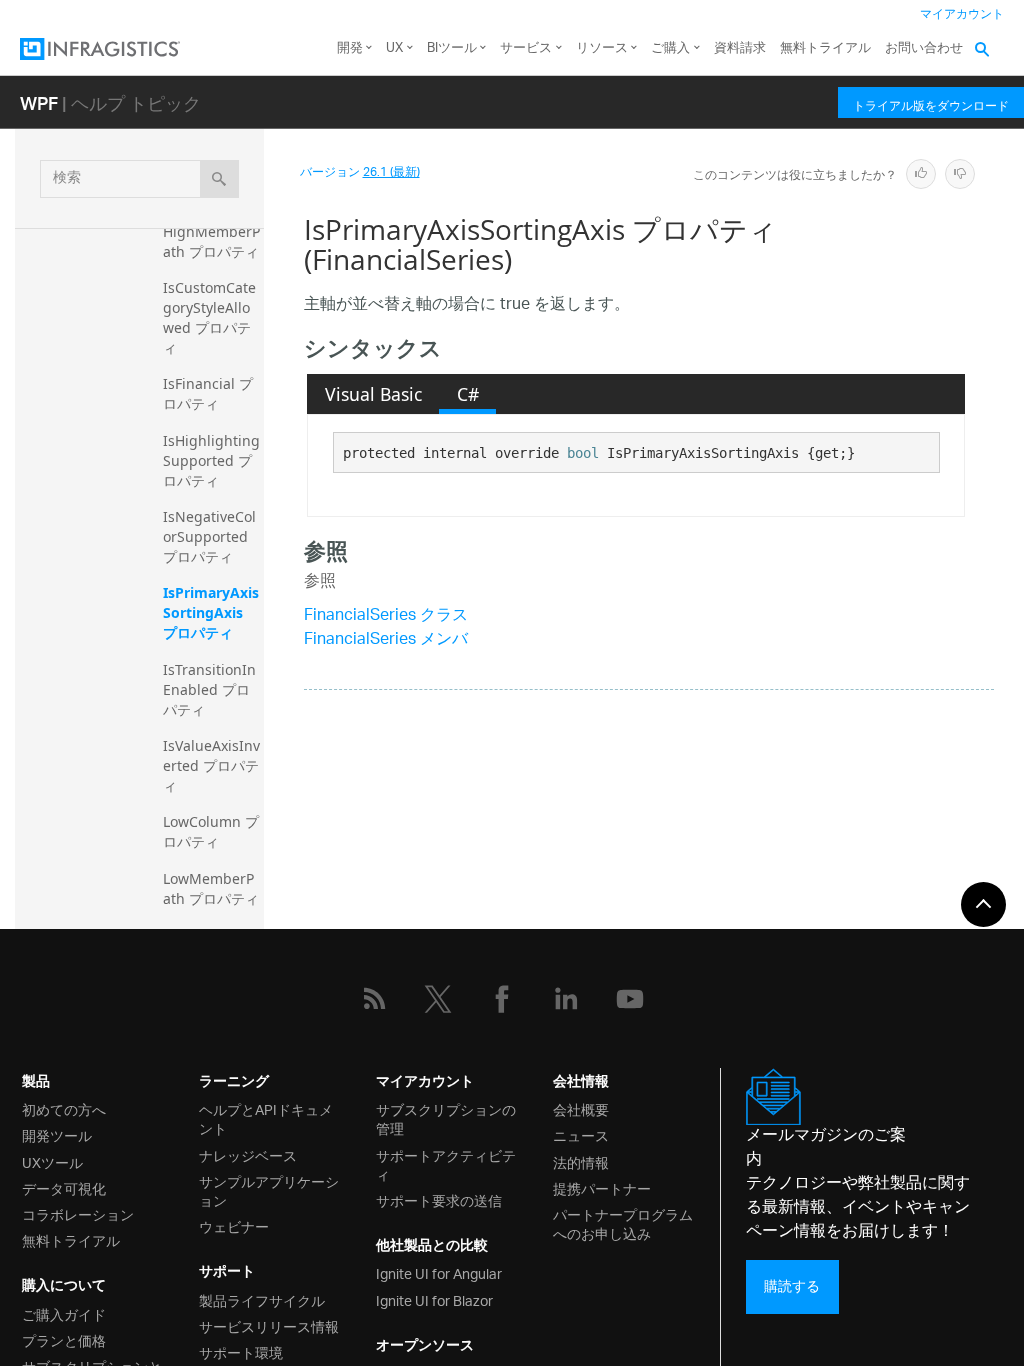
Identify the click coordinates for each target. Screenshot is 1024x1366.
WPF (39, 102)
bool (583, 453)
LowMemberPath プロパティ (211, 888)
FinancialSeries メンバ (386, 640)
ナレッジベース (248, 1154)
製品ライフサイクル (262, 1299)
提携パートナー (602, 1187)
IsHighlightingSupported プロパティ (211, 460)
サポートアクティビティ (446, 1164)
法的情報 (581, 1161)
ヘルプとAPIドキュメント (266, 1118)
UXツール (52, 1161)
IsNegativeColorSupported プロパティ (209, 536)
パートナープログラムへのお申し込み (623, 1223)
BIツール (452, 48)
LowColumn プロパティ (211, 831)
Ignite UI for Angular (439, 1272)
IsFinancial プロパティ (208, 393)
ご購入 (670, 48)
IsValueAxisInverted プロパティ (211, 765)
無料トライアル (825, 48)
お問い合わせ (924, 48)
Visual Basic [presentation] (373, 394)
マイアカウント (962, 14)
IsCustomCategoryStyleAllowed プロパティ (209, 317)
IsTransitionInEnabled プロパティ (209, 689)
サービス (526, 48)
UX (394, 48)
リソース (602, 48)
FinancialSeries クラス (386, 616)
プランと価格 (64, 1339)
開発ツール (57, 1134)
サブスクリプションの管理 (446, 1118)
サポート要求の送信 (439, 1199)
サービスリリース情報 (269, 1325)
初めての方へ (64, 1108)
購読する (792, 1286)
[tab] (373, 394)
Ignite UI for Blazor (434, 1299)
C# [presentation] (468, 394)
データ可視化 (64, 1187)
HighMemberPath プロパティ (211, 241)
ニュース (581, 1134)
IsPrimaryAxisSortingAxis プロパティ (211, 612)
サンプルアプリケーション (269, 1190)
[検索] (219, 179)
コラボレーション (78, 1213)
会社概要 (581, 1108)
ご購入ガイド (64, 1313)
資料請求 (740, 48)
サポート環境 (241, 1351)
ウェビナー (234, 1225)
